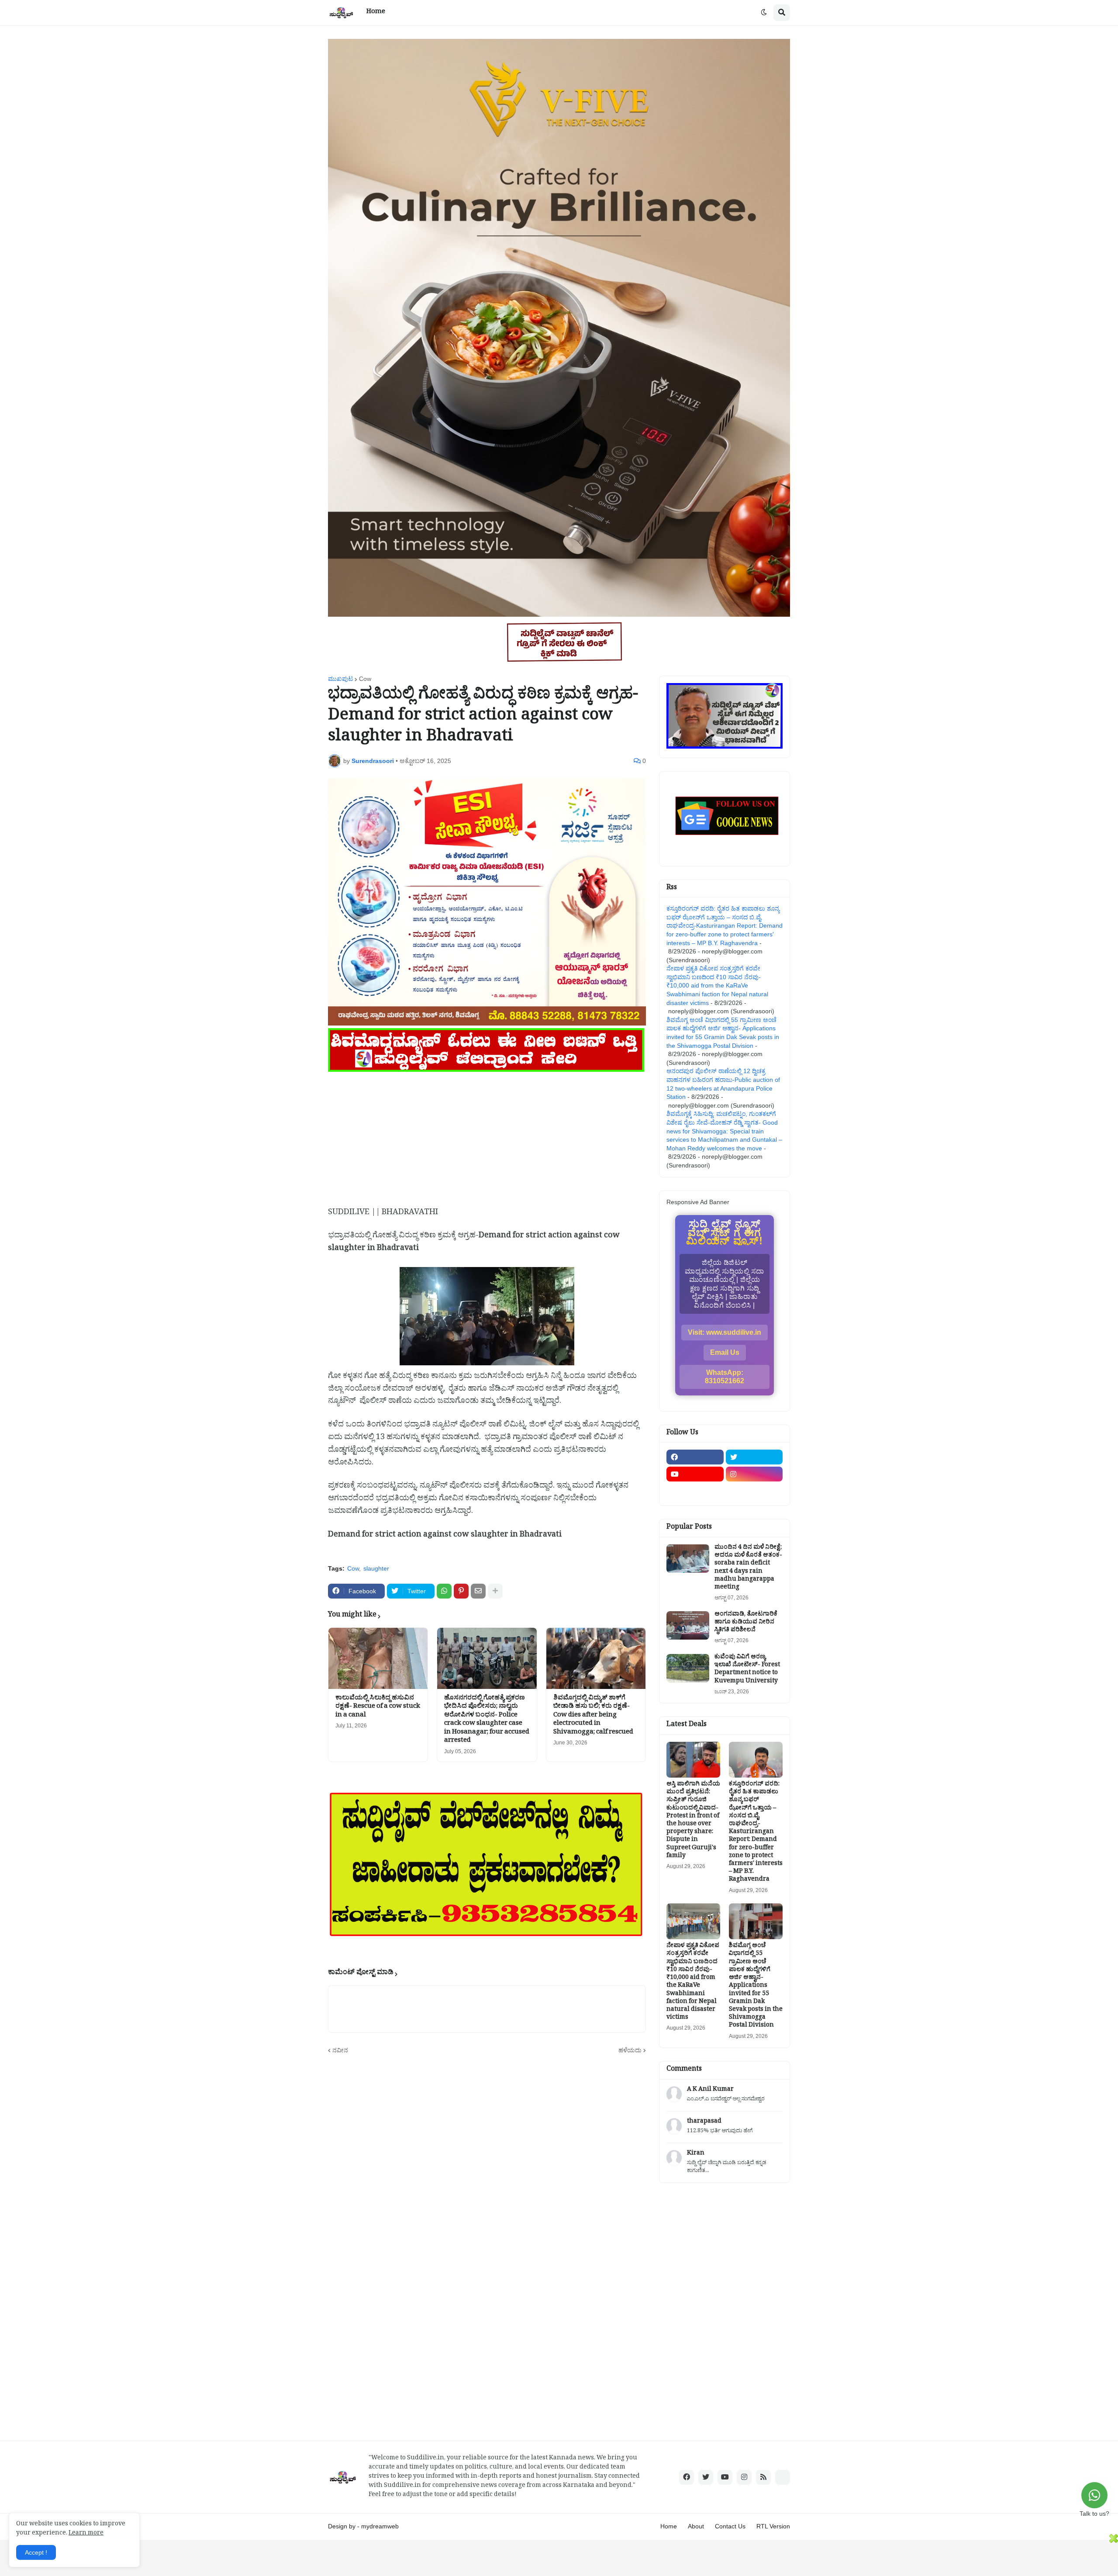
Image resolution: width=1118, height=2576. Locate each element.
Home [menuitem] (376, 12)
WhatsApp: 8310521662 (725, 1377)
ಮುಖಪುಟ (340, 679)
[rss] (763, 2477)
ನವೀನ (340, 2050)
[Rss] (695, 1491)
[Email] (478, 1591)
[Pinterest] (461, 1591)
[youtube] (695, 1474)
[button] (764, 13)
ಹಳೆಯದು (630, 2050)
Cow (365, 679)
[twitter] (754, 1457)
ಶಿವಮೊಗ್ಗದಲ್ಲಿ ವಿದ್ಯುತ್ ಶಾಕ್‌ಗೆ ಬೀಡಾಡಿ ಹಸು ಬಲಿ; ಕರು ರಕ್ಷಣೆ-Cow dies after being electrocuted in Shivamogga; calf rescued (593, 1716)
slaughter (376, 1568)
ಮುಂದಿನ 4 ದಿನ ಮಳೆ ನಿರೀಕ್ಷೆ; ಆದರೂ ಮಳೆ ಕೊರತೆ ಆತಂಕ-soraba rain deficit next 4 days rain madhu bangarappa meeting (748, 1568)
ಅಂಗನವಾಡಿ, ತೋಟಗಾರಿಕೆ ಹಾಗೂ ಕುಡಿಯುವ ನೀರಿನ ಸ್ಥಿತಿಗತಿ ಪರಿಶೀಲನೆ (746, 1623)
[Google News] (783, 2477)
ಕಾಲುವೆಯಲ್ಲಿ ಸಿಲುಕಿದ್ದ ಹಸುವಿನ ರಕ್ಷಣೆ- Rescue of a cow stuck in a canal (378, 1708)
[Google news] (754, 1491)
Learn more (86, 2534)
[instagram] (754, 1474)
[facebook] (695, 1457)
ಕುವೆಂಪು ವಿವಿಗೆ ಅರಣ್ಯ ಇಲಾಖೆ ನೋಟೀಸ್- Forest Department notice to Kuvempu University (747, 1670)
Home (669, 2526)
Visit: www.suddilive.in (725, 1332)
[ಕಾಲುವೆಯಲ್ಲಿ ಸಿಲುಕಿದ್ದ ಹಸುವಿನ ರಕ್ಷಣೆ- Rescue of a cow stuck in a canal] (378, 1658)
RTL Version (773, 2526)
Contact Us (730, 2526)
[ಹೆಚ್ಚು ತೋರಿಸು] (495, 1591)
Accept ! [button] (36, 2552)
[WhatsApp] (444, 1591)
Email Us (725, 1352)
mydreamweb (380, 2526)
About (696, 2526)
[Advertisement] (487, 1136)
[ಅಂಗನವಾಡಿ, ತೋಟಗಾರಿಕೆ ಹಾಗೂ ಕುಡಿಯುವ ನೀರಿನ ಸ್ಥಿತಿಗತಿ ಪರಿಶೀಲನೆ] (688, 1625)
